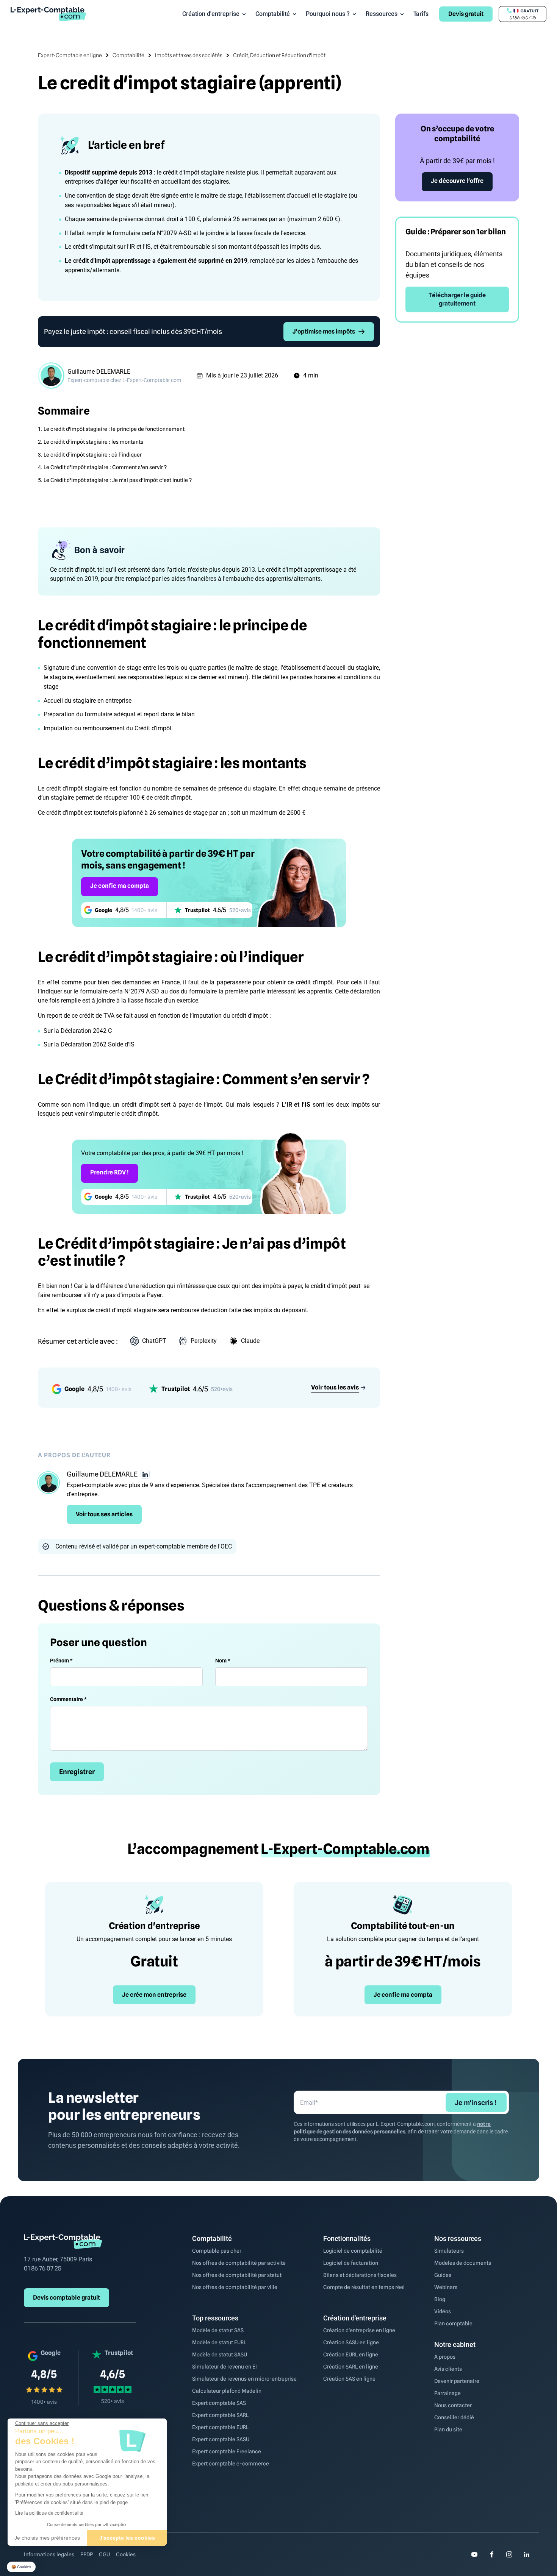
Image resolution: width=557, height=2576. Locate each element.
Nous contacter (453, 2405)
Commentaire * (68, 1699)
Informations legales (49, 2554)
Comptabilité (273, 14)
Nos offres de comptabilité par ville (235, 2287)
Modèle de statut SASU (220, 2355)
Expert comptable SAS (219, 2403)
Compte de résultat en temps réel (364, 2287)
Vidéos (443, 2311)
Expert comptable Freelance (227, 2451)
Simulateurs (449, 2251)
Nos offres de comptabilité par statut (237, 2275)
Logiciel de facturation (351, 2263)
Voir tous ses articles (104, 1514)
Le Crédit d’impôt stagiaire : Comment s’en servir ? (105, 467)
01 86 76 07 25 (43, 2268)
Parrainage (447, 2393)
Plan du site (448, 2429)
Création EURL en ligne (351, 2355)
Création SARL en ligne (351, 2367)
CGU (104, 2554)
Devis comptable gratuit (66, 2298)
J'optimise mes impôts (324, 331)
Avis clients (448, 2369)
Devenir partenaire (457, 2381)
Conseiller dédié (454, 2417)
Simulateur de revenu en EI (225, 2367)
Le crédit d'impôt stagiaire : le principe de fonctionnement (114, 429)
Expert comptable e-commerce (231, 2464)
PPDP (87, 2554)
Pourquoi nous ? (328, 14)
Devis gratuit (466, 14)
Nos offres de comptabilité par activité (239, 2263)
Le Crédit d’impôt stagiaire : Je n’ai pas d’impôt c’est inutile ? (118, 480)
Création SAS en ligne (349, 2379)
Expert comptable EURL (220, 2427)
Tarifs (421, 14)
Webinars (446, 2287)
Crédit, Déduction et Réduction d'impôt (279, 55)
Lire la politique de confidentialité (49, 2513)
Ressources (382, 14)
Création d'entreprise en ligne (359, 2330)
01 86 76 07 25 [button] (523, 18)
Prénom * (61, 1661)
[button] (21, 2567)
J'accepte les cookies (127, 2538)
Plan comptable (453, 2323)
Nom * (223, 1661)
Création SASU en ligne (351, 2342)
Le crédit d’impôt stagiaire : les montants (93, 442)
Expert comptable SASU (221, 2439)
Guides (443, 2275)
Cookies (126, 2554)
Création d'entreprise (211, 14)
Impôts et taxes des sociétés (189, 55)
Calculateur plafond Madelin (227, 2391)
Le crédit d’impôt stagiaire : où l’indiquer (93, 455)
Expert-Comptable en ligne (70, 55)
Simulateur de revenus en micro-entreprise (244, 2379)
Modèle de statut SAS (218, 2330)
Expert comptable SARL (220, 2415)
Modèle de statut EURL (219, 2342)
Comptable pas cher (217, 2251)
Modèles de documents (463, 2263)
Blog (440, 2299)
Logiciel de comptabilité (353, 2251)
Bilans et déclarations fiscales (360, 2275)
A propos (445, 2357)
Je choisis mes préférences (47, 2538)
